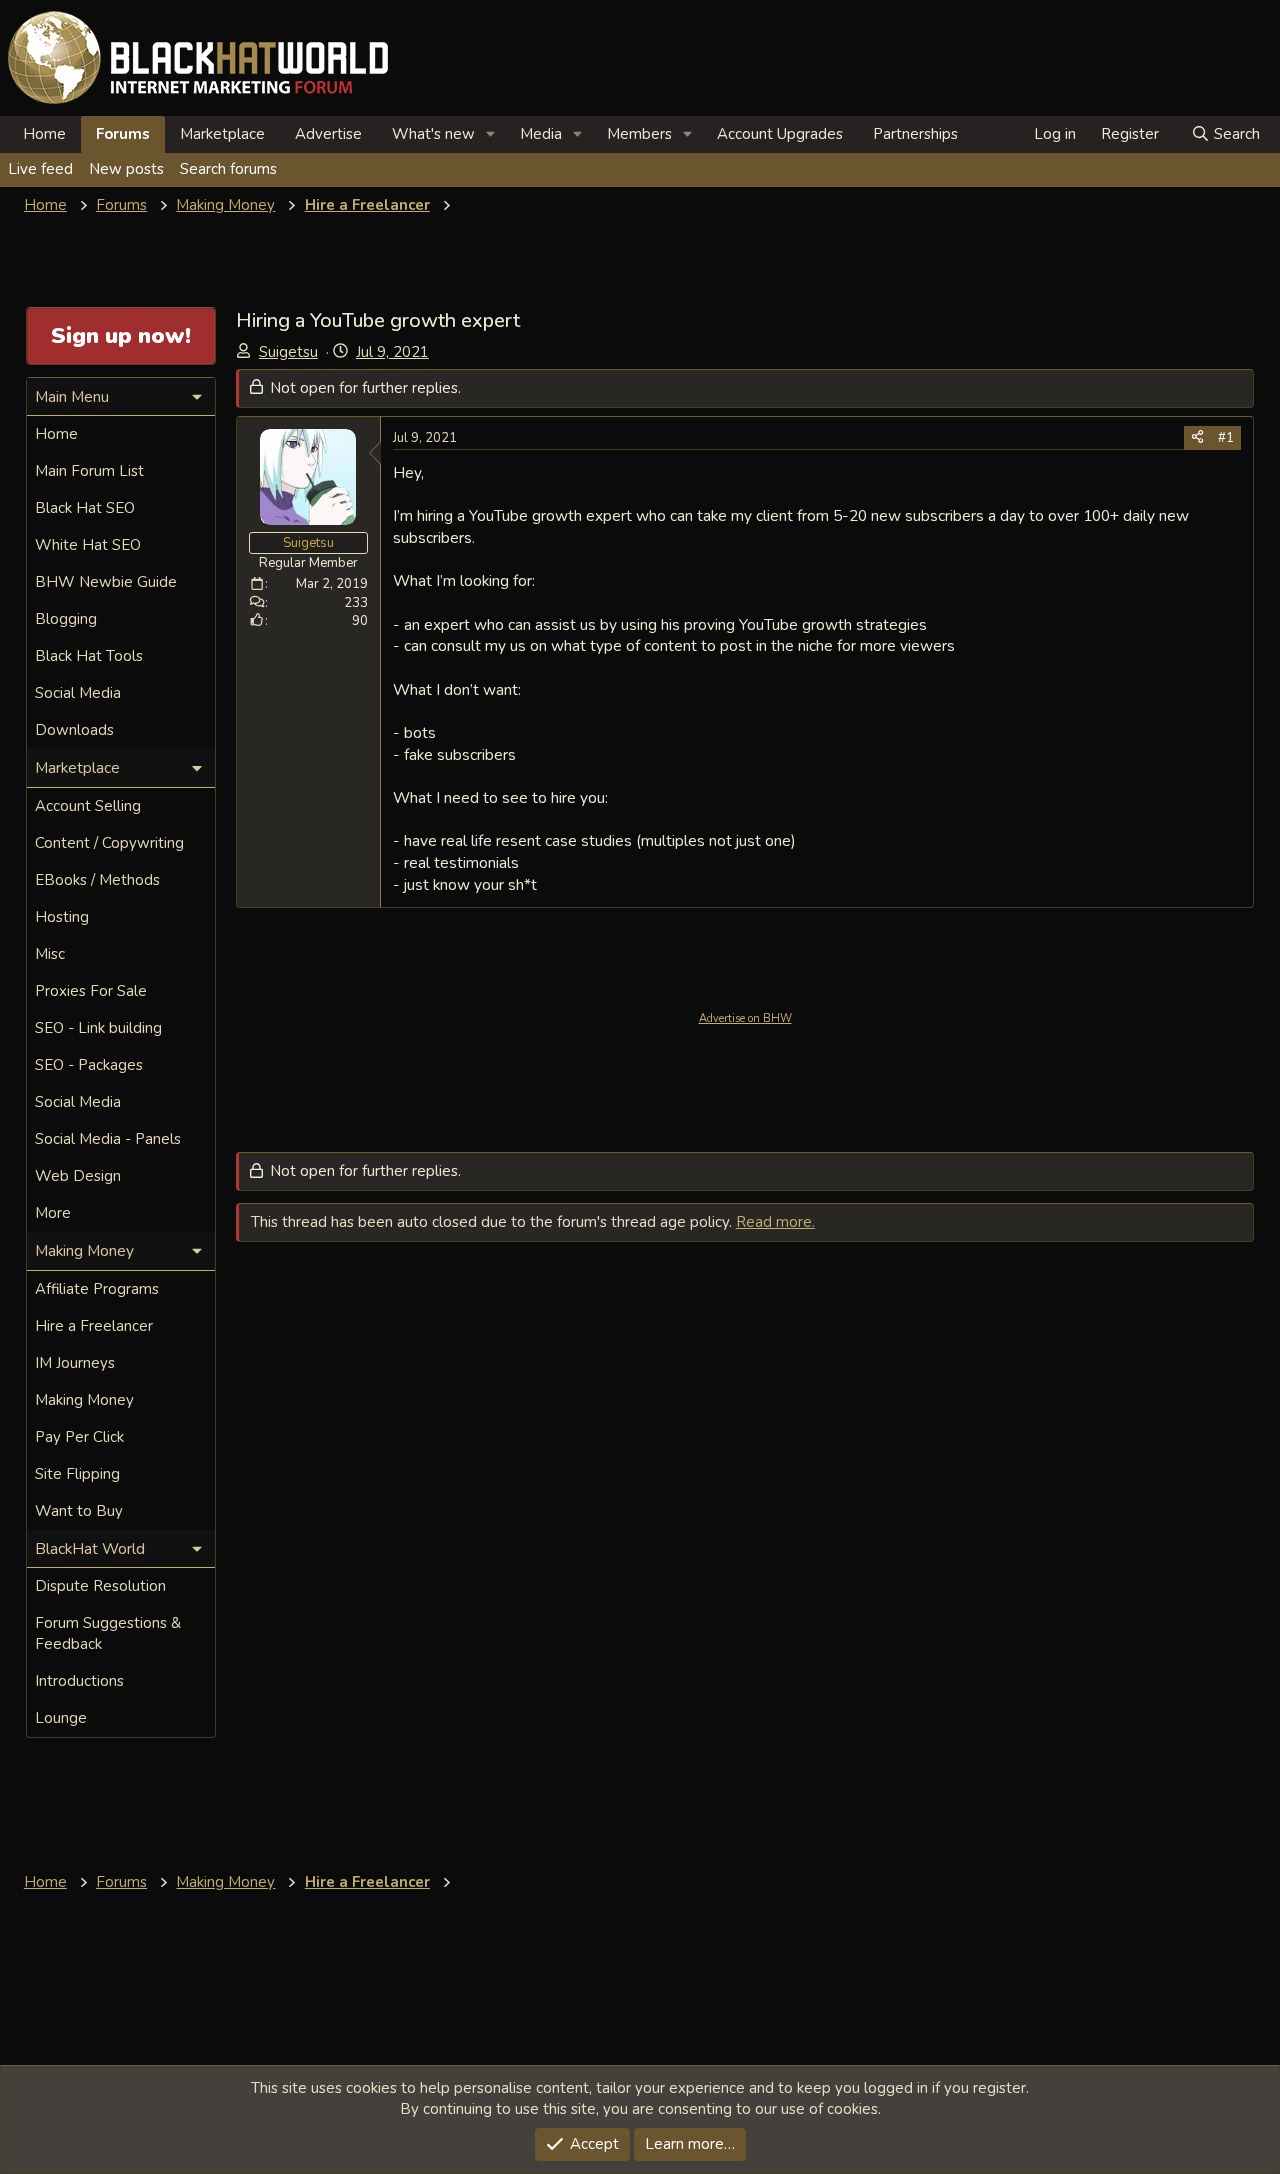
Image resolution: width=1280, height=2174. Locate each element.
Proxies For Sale (91, 991)
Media (541, 134)
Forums (123, 134)
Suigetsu (288, 352)
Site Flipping (77, 1474)
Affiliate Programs (97, 1289)
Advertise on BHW (745, 1018)
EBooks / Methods (97, 880)
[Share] (1197, 438)
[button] (491, 134)
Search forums (228, 169)
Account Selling (88, 806)
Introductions (79, 1681)
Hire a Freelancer (94, 1326)
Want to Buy (79, 1511)
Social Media (78, 693)
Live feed (40, 169)
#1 (1226, 438)
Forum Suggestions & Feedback (108, 1633)
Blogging (66, 619)
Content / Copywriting (109, 843)
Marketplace (222, 134)
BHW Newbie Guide (106, 582)
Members (639, 134)
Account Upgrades (780, 134)
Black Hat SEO (85, 508)
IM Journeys (75, 1363)
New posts (126, 169)
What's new (433, 134)
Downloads (74, 730)
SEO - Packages (89, 1065)
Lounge (61, 1718)
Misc (50, 954)
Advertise (328, 134)
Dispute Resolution (100, 1586)
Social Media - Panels (108, 1139)
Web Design (78, 1176)
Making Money (84, 1400)
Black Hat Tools (89, 656)
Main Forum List (89, 471)
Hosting (62, 917)
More (53, 1213)
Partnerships (915, 134)
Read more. (775, 1222)
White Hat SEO (88, 545)
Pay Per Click (79, 1437)
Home (44, 134)
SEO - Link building (98, 1028)
